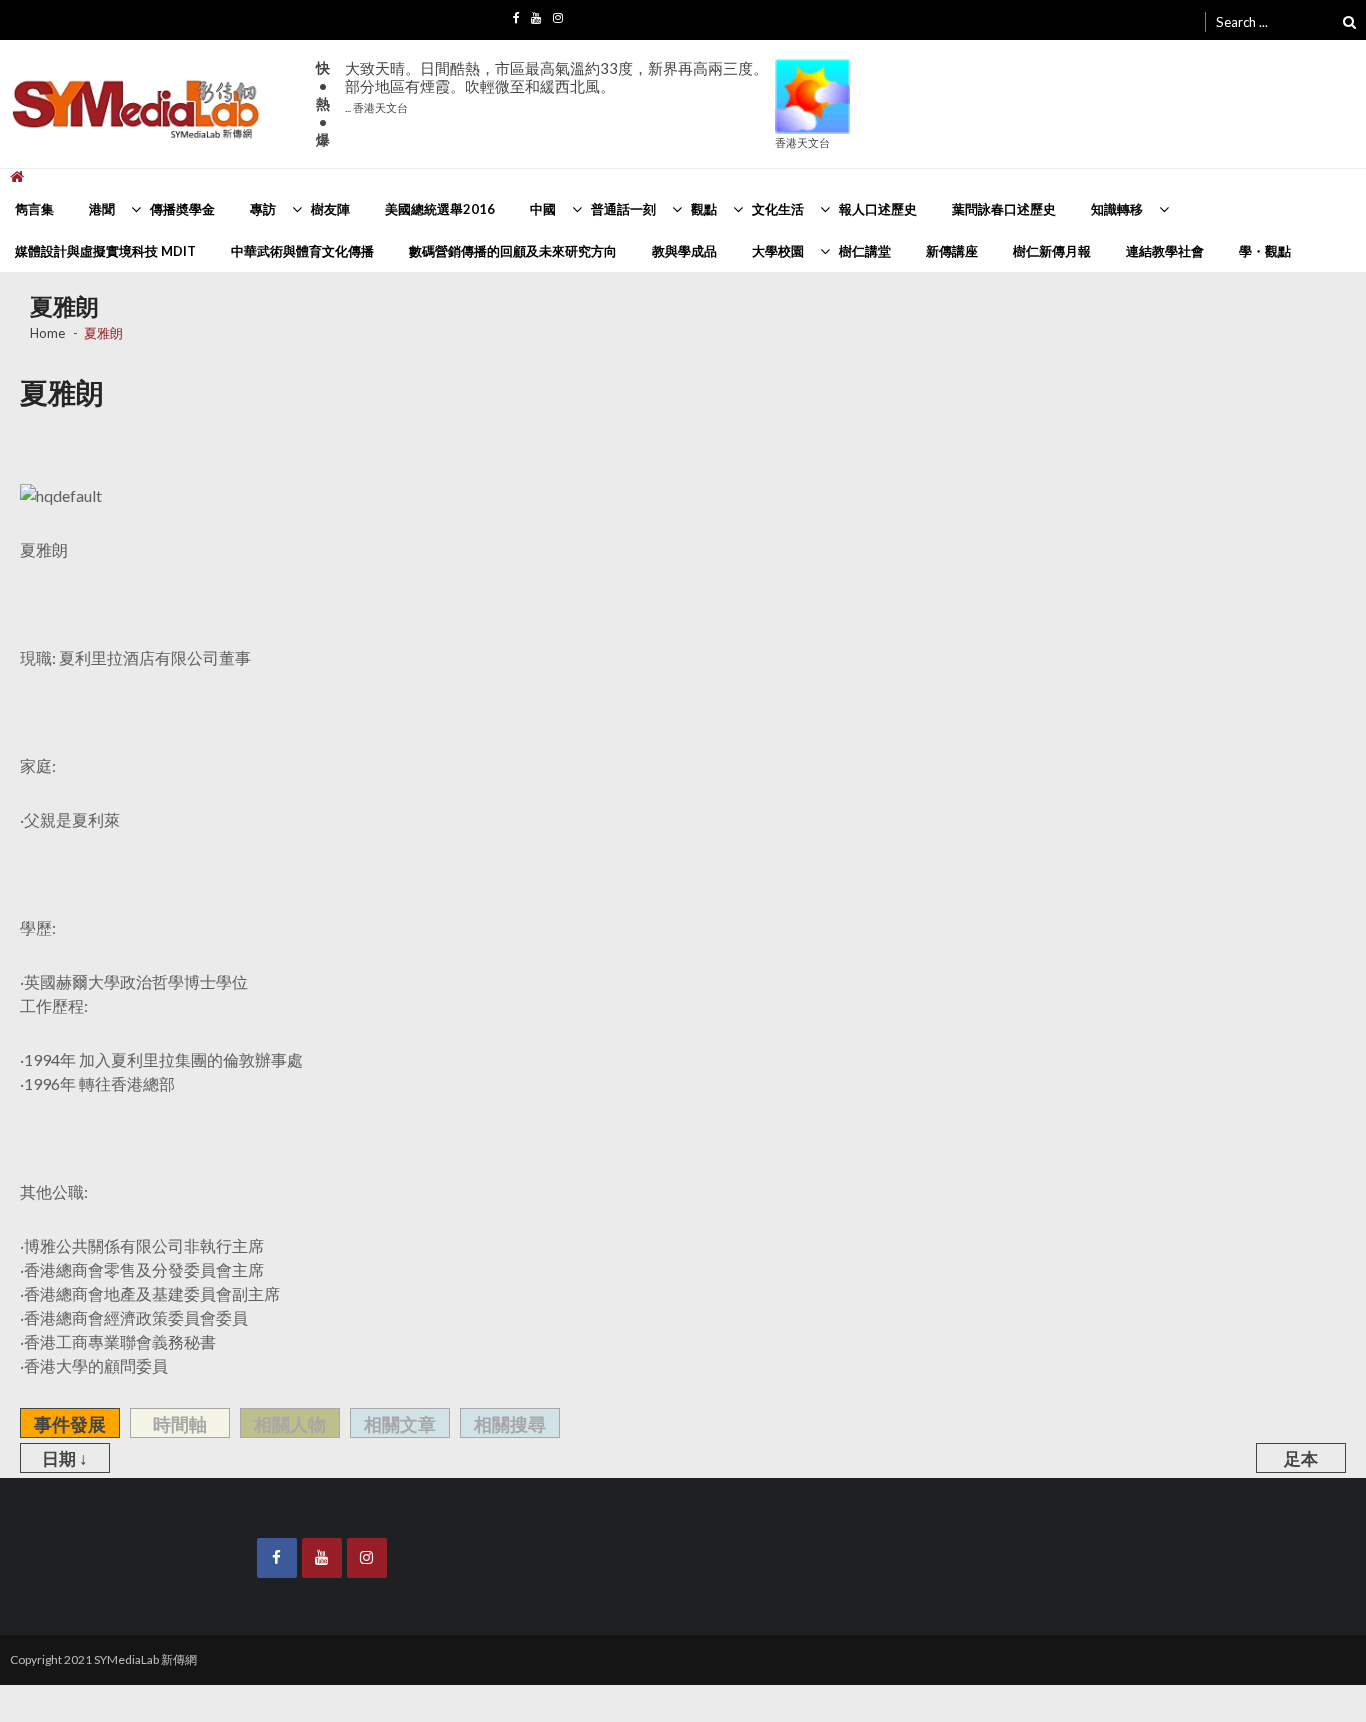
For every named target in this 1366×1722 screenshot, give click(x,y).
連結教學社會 (1165, 251)
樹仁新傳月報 (1052, 251)
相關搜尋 (510, 1424)
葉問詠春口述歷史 (1004, 209)
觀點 (704, 209)
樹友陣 (330, 209)
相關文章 (400, 1424)
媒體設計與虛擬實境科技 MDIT (105, 251)
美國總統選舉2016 (440, 209)
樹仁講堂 (865, 251)
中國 (543, 209)
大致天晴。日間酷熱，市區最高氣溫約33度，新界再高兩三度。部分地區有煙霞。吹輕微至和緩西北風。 (556, 86)
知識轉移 (1117, 209)
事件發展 (70, 1424)
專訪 (263, 209)
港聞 (102, 209)
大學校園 (778, 251)
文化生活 (778, 209)
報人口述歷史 (878, 209)
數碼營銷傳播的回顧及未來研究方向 (513, 251)
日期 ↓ (65, 1458)
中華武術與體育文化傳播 (302, 251)
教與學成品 (684, 251)
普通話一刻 (623, 209)
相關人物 (290, 1424)
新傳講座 (952, 251)
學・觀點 (1265, 251)
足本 (1301, 1458)
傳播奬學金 (182, 209)
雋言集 (34, 209)
